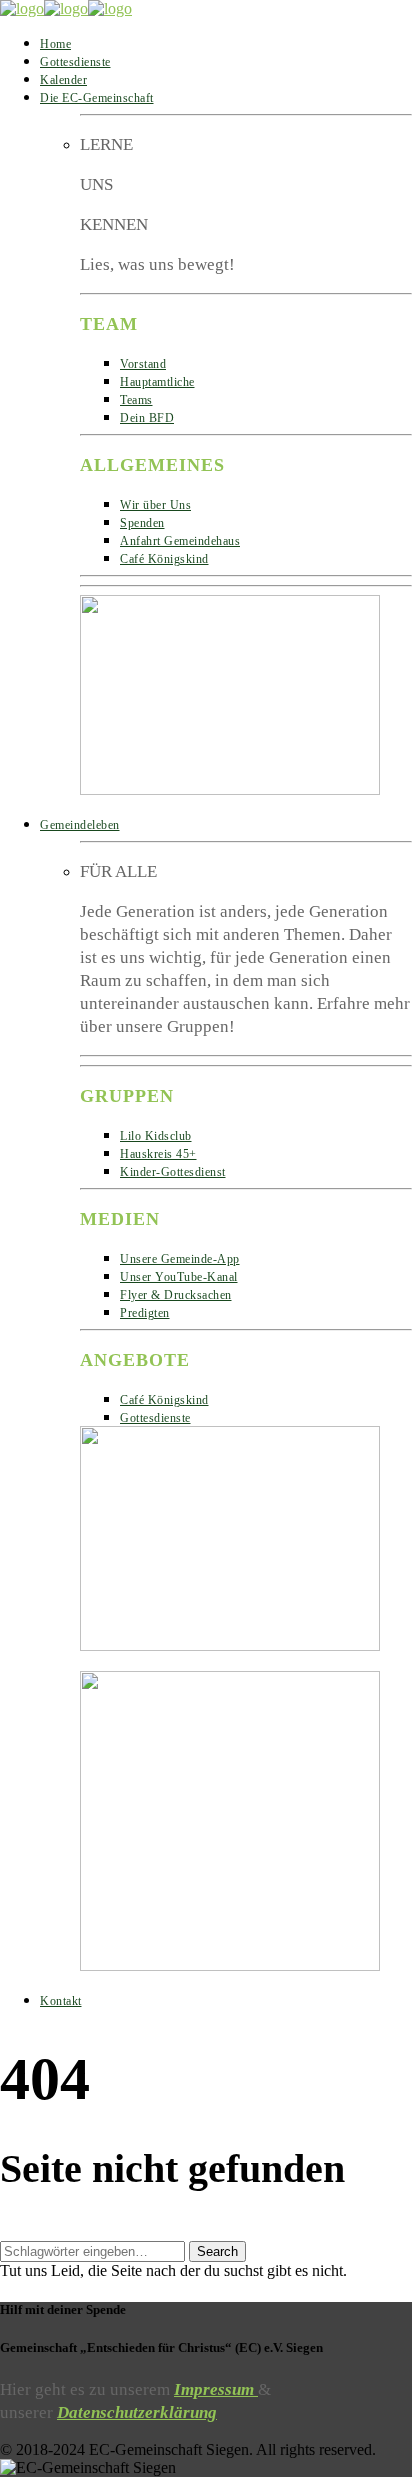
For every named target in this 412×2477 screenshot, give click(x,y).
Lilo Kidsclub (156, 1136)
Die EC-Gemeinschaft (97, 98)
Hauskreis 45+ (158, 1154)
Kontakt (61, 2001)
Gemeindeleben (80, 825)
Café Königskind (164, 559)
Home (55, 44)
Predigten (145, 1313)
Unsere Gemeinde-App (180, 1259)
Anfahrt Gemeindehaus (180, 541)
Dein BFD (147, 418)
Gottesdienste (75, 62)
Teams (136, 400)
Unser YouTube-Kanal (179, 1277)
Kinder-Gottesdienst (173, 1172)
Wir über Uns (155, 505)
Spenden (142, 523)
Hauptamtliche (157, 382)
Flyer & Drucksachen (176, 1295)
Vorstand (143, 364)
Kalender (63, 80)
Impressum (216, 2389)
